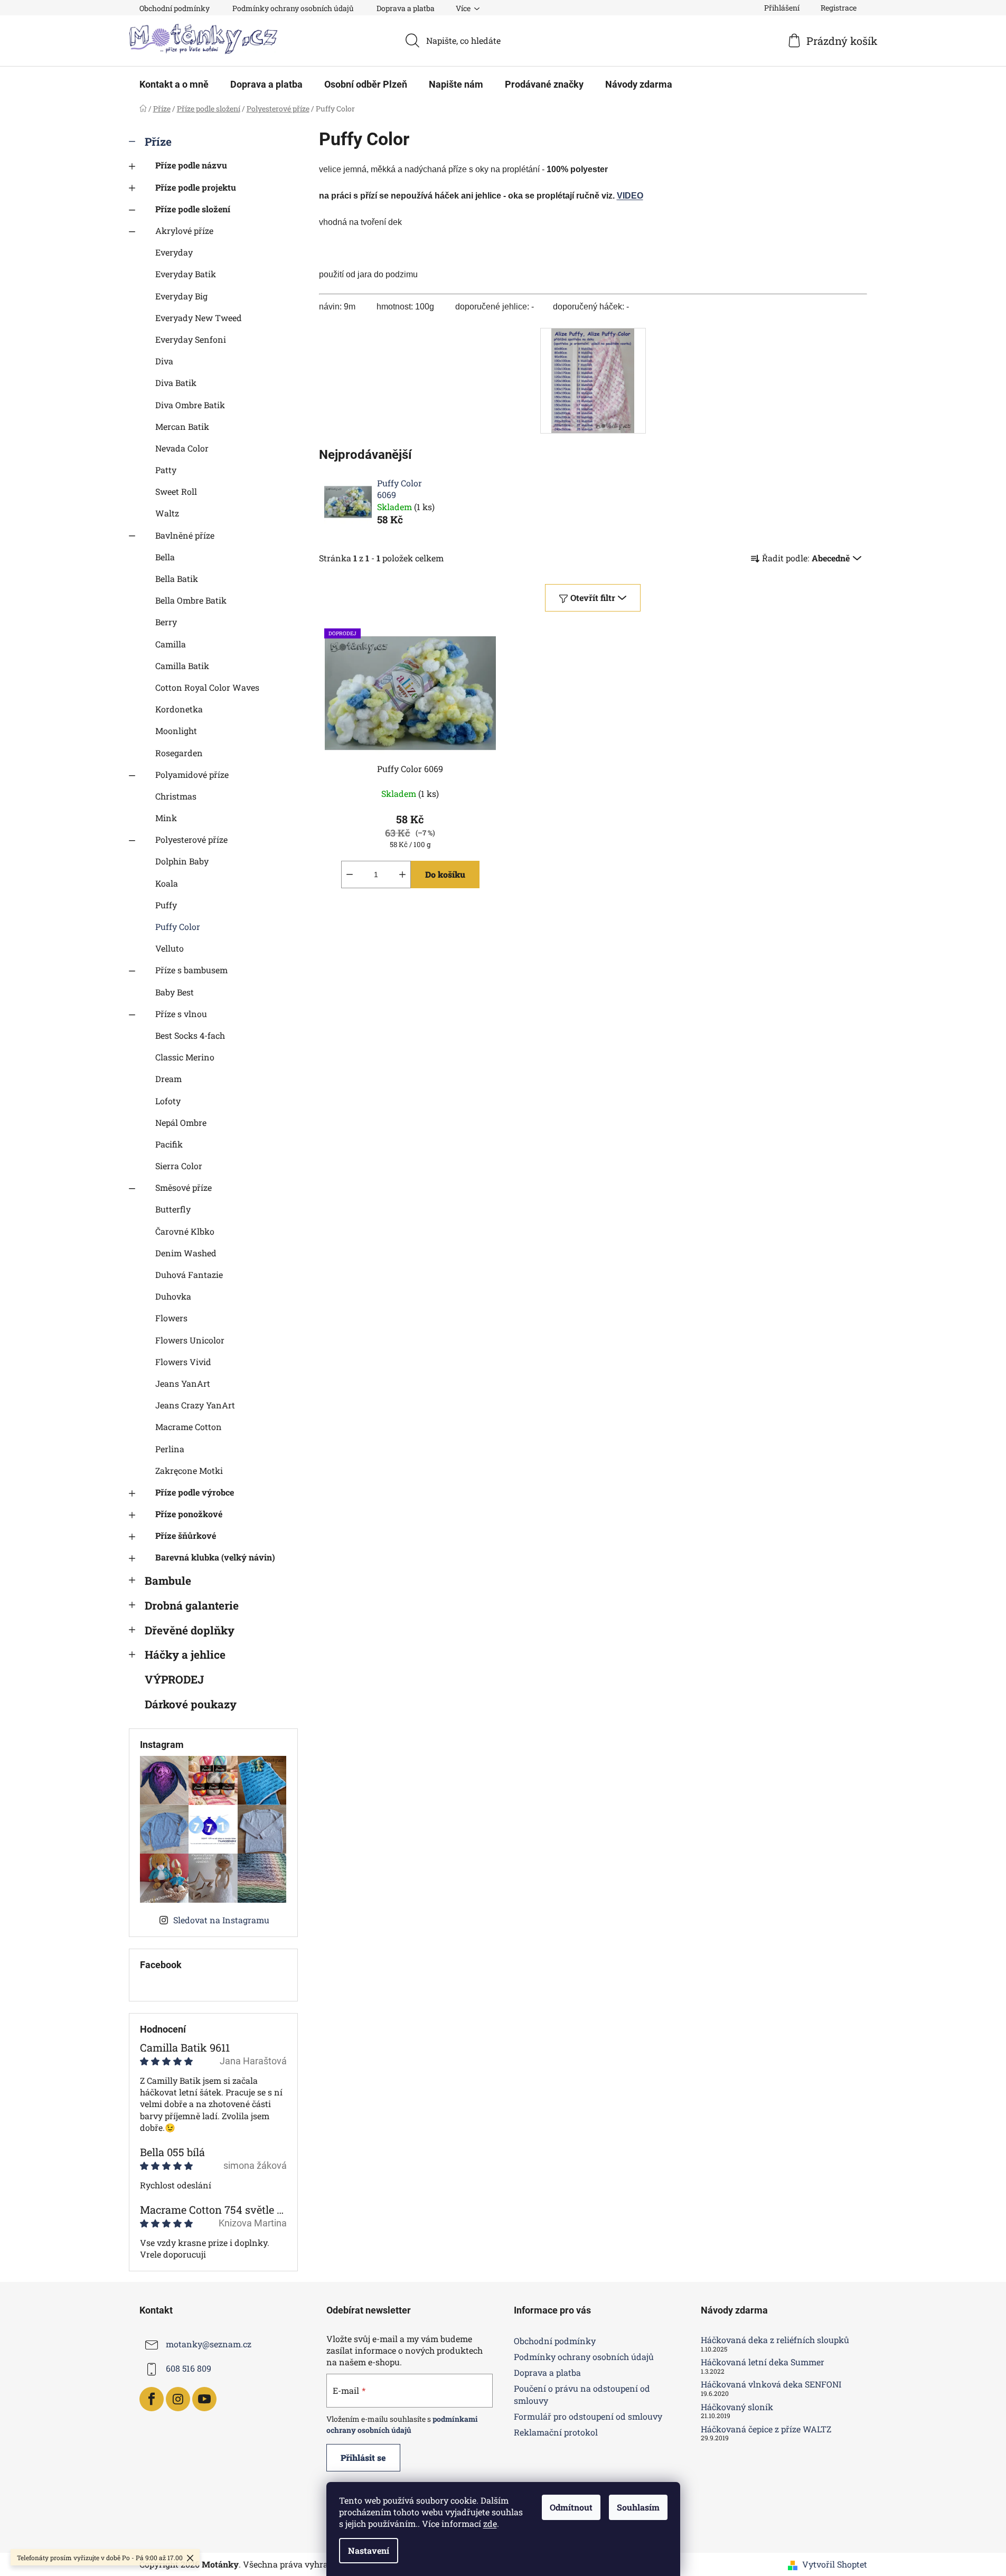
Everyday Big (181, 296)
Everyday (174, 252)
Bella (165, 557)
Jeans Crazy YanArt (195, 1405)
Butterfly (173, 1209)
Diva (164, 361)
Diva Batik (176, 383)
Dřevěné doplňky (190, 1630)
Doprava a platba (406, 8)
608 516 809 (189, 2368)
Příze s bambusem (191, 970)
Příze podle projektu (196, 187)
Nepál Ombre (181, 1122)
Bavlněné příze (185, 535)
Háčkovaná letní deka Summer (763, 2362)
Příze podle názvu (191, 165)
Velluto (170, 948)
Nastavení (369, 2550)
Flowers (171, 1318)
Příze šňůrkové (186, 1535)
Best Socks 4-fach (190, 1035)
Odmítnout (571, 2507)
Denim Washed (186, 1253)
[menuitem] (174, 84)
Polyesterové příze (191, 839)
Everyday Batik (186, 274)
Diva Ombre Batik (190, 405)
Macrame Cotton (189, 1427)
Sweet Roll (176, 491)
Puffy (166, 905)
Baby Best (175, 992)
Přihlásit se (363, 2457)
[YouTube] (204, 2399)
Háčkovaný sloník (737, 2407)
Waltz (167, 513)
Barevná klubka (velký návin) (215, 1557)
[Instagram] (178, 2399)
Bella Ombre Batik (191, 600)
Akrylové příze (184, 231)
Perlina (170, 1449)
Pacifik (169, 1144)
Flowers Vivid (183, 1362)
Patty (166, 470)
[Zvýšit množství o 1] (402, 875)
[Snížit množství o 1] (350, 875)
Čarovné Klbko (185, 1231)
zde (490, 2523)
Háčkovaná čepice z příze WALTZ (766, 2429)
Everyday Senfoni (191, 339)
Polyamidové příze (192, 774)
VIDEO (630, 196)
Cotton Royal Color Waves (207, 687)
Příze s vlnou (181, 1014)
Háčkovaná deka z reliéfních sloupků (775, 2340)
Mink (166, 818)
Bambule (168, 1581)
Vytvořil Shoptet (835, 2564)
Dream (168, 1079)
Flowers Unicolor (190, 1340)
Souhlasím (638, 2507)
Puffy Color (178, 927)
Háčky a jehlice (185, 1654)
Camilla (171, 644)
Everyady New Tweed (199, 318)
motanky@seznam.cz (209, 2344)
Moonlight (176, 731)
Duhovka (173, 1296)
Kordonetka (179, 709)
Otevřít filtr (593, 598)
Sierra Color (179, 1166)
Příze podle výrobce (195, 1492)
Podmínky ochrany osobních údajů (293, 8)
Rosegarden (179, 753)
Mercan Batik (182, 426)
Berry (166, 622)
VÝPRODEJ (174, 1679)
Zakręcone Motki (189, 1470)
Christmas (176, 796)
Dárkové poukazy (191, 1704)
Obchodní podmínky (175, 8)
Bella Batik (177, 579)
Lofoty (168, 1101)
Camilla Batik (182, 666)
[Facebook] (152, 2399)
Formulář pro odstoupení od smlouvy (588, 2416)
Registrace (839, 8)
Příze (158, 142)
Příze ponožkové (189, 1514)
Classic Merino (185, 1057)
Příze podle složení (193, 209)
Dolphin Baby (182, 861)
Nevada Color (182, 448)
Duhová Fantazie (189, 1275)
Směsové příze (184, 1187)
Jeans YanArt (183, 1383)
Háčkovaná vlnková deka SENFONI (771, 2384)
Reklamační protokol (556, 2432)
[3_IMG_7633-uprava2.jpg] (593, 379)
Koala (167, 883)
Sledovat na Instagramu (221, 1920)
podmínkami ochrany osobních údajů (402, 2424)
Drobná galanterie (192, 1605)
